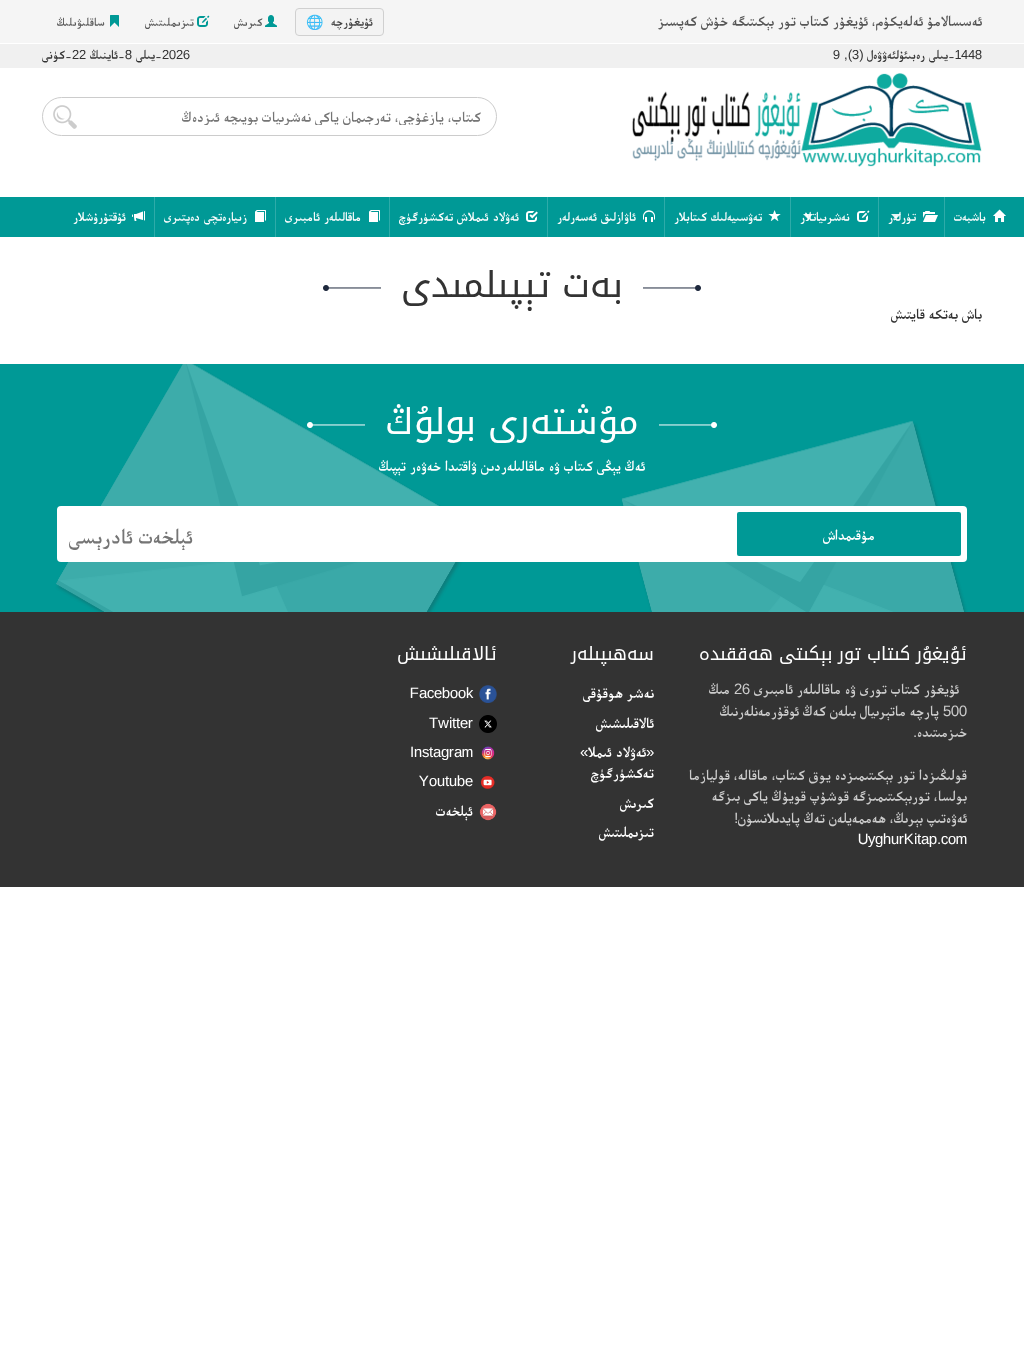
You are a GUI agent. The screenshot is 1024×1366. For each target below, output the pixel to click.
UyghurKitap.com (912, 838)
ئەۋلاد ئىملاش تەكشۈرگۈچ (461, 216)
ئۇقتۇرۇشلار (101, 216)
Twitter (451, 722)
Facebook (441, 692)
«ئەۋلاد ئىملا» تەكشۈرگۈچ (617, 762)
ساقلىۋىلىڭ (82, 22)
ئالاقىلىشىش (625, 722)
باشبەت (972, 216)
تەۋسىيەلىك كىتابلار (720, 216)
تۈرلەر (904, 216)
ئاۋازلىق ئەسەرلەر (598, 216)
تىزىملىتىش (171, 22)
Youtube (446, 780)
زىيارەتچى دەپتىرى (207, 216)
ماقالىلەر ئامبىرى (325, 216)
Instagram (441, 751)
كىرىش (249, 22)
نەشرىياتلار (827, 216)
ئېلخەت (454, 810)
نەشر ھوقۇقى (618, 692)
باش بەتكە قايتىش (936, 313)
